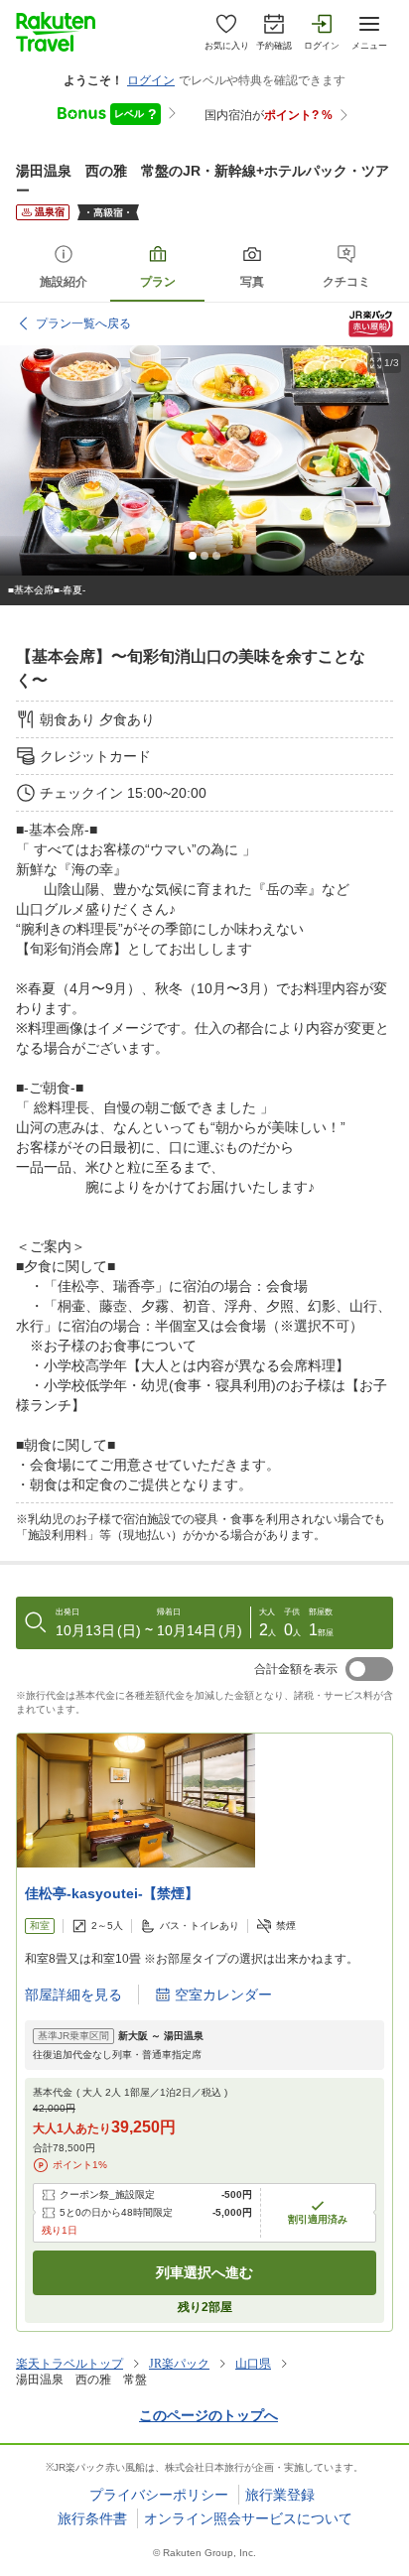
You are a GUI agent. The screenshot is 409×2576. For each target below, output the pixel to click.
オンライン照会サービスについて (248, 2518)
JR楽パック (179, 2364)
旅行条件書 (92, 2518)
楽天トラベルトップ (69, 2364)
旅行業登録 (280, 2495)
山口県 (253, 2364)
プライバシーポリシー (159, 2495)
